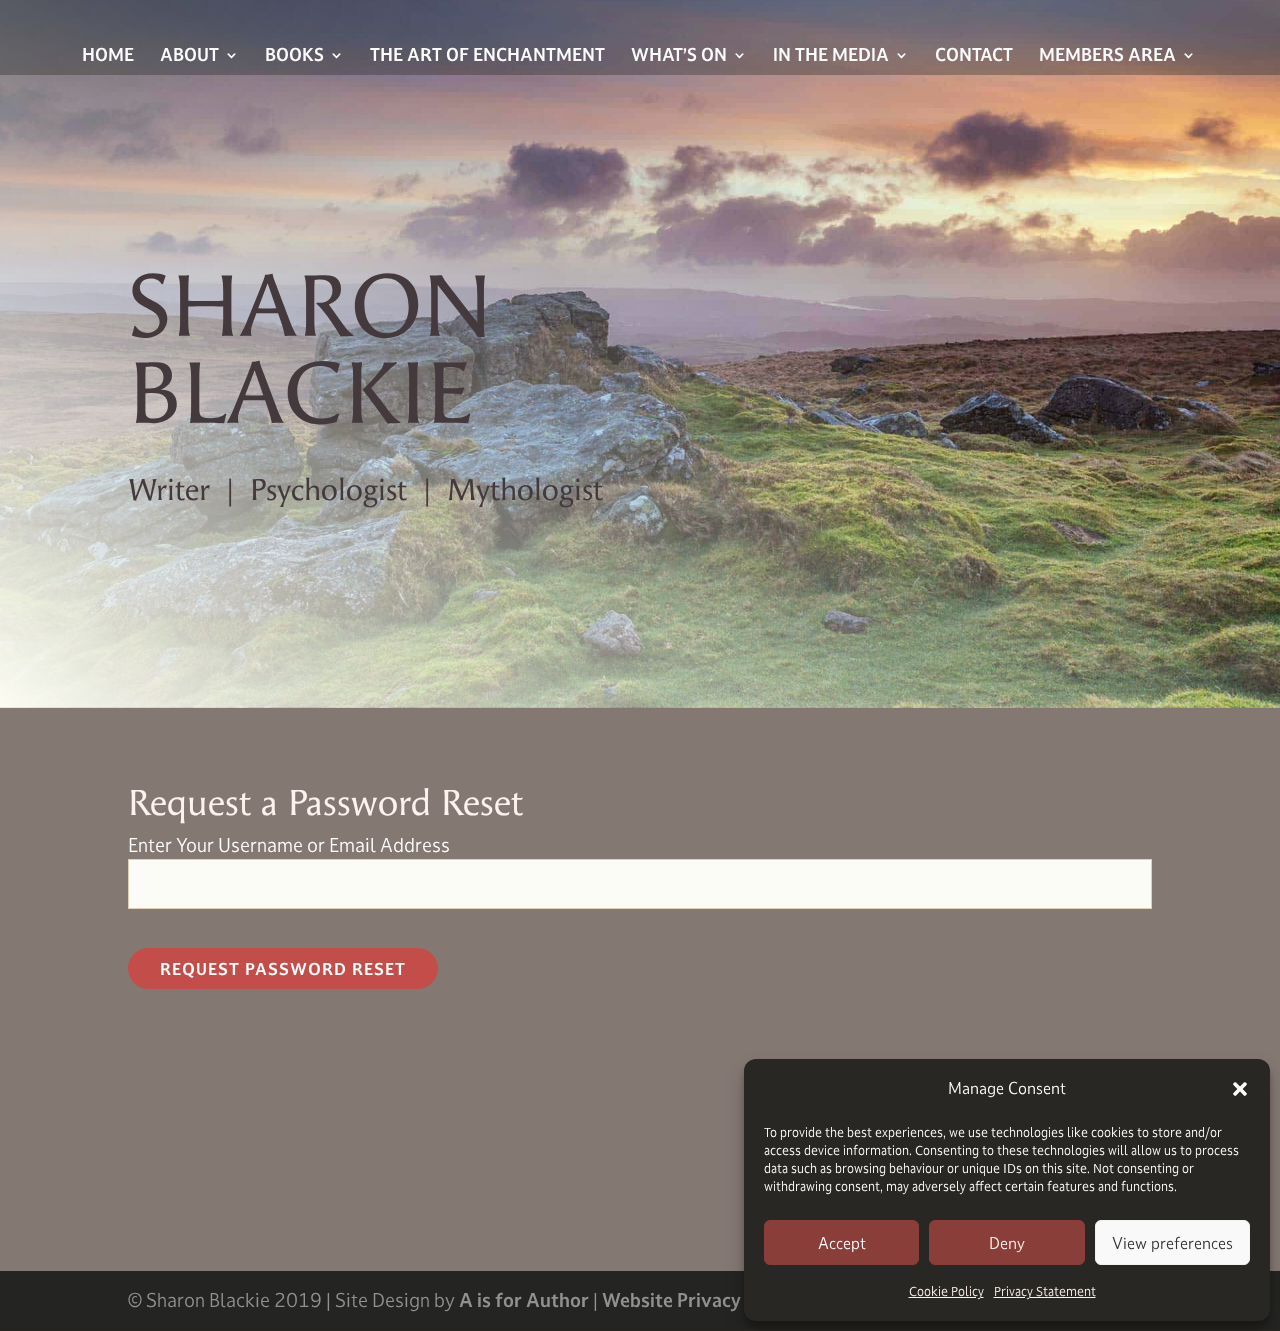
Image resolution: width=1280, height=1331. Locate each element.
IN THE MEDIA (831, 56)
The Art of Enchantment (487, 56)
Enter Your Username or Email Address (289, 845)
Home (108, 56)
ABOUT (189, 56)
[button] (1240, 1089)
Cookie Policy (946, 1291)
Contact (974, 56)
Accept (842, 1243)
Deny (1007, 1243)
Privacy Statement (1045, 1291)
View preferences (1172, 1243)
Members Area (1107, 56)
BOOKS (294, 56)
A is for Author (524, 1300)
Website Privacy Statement (719, 1300)
